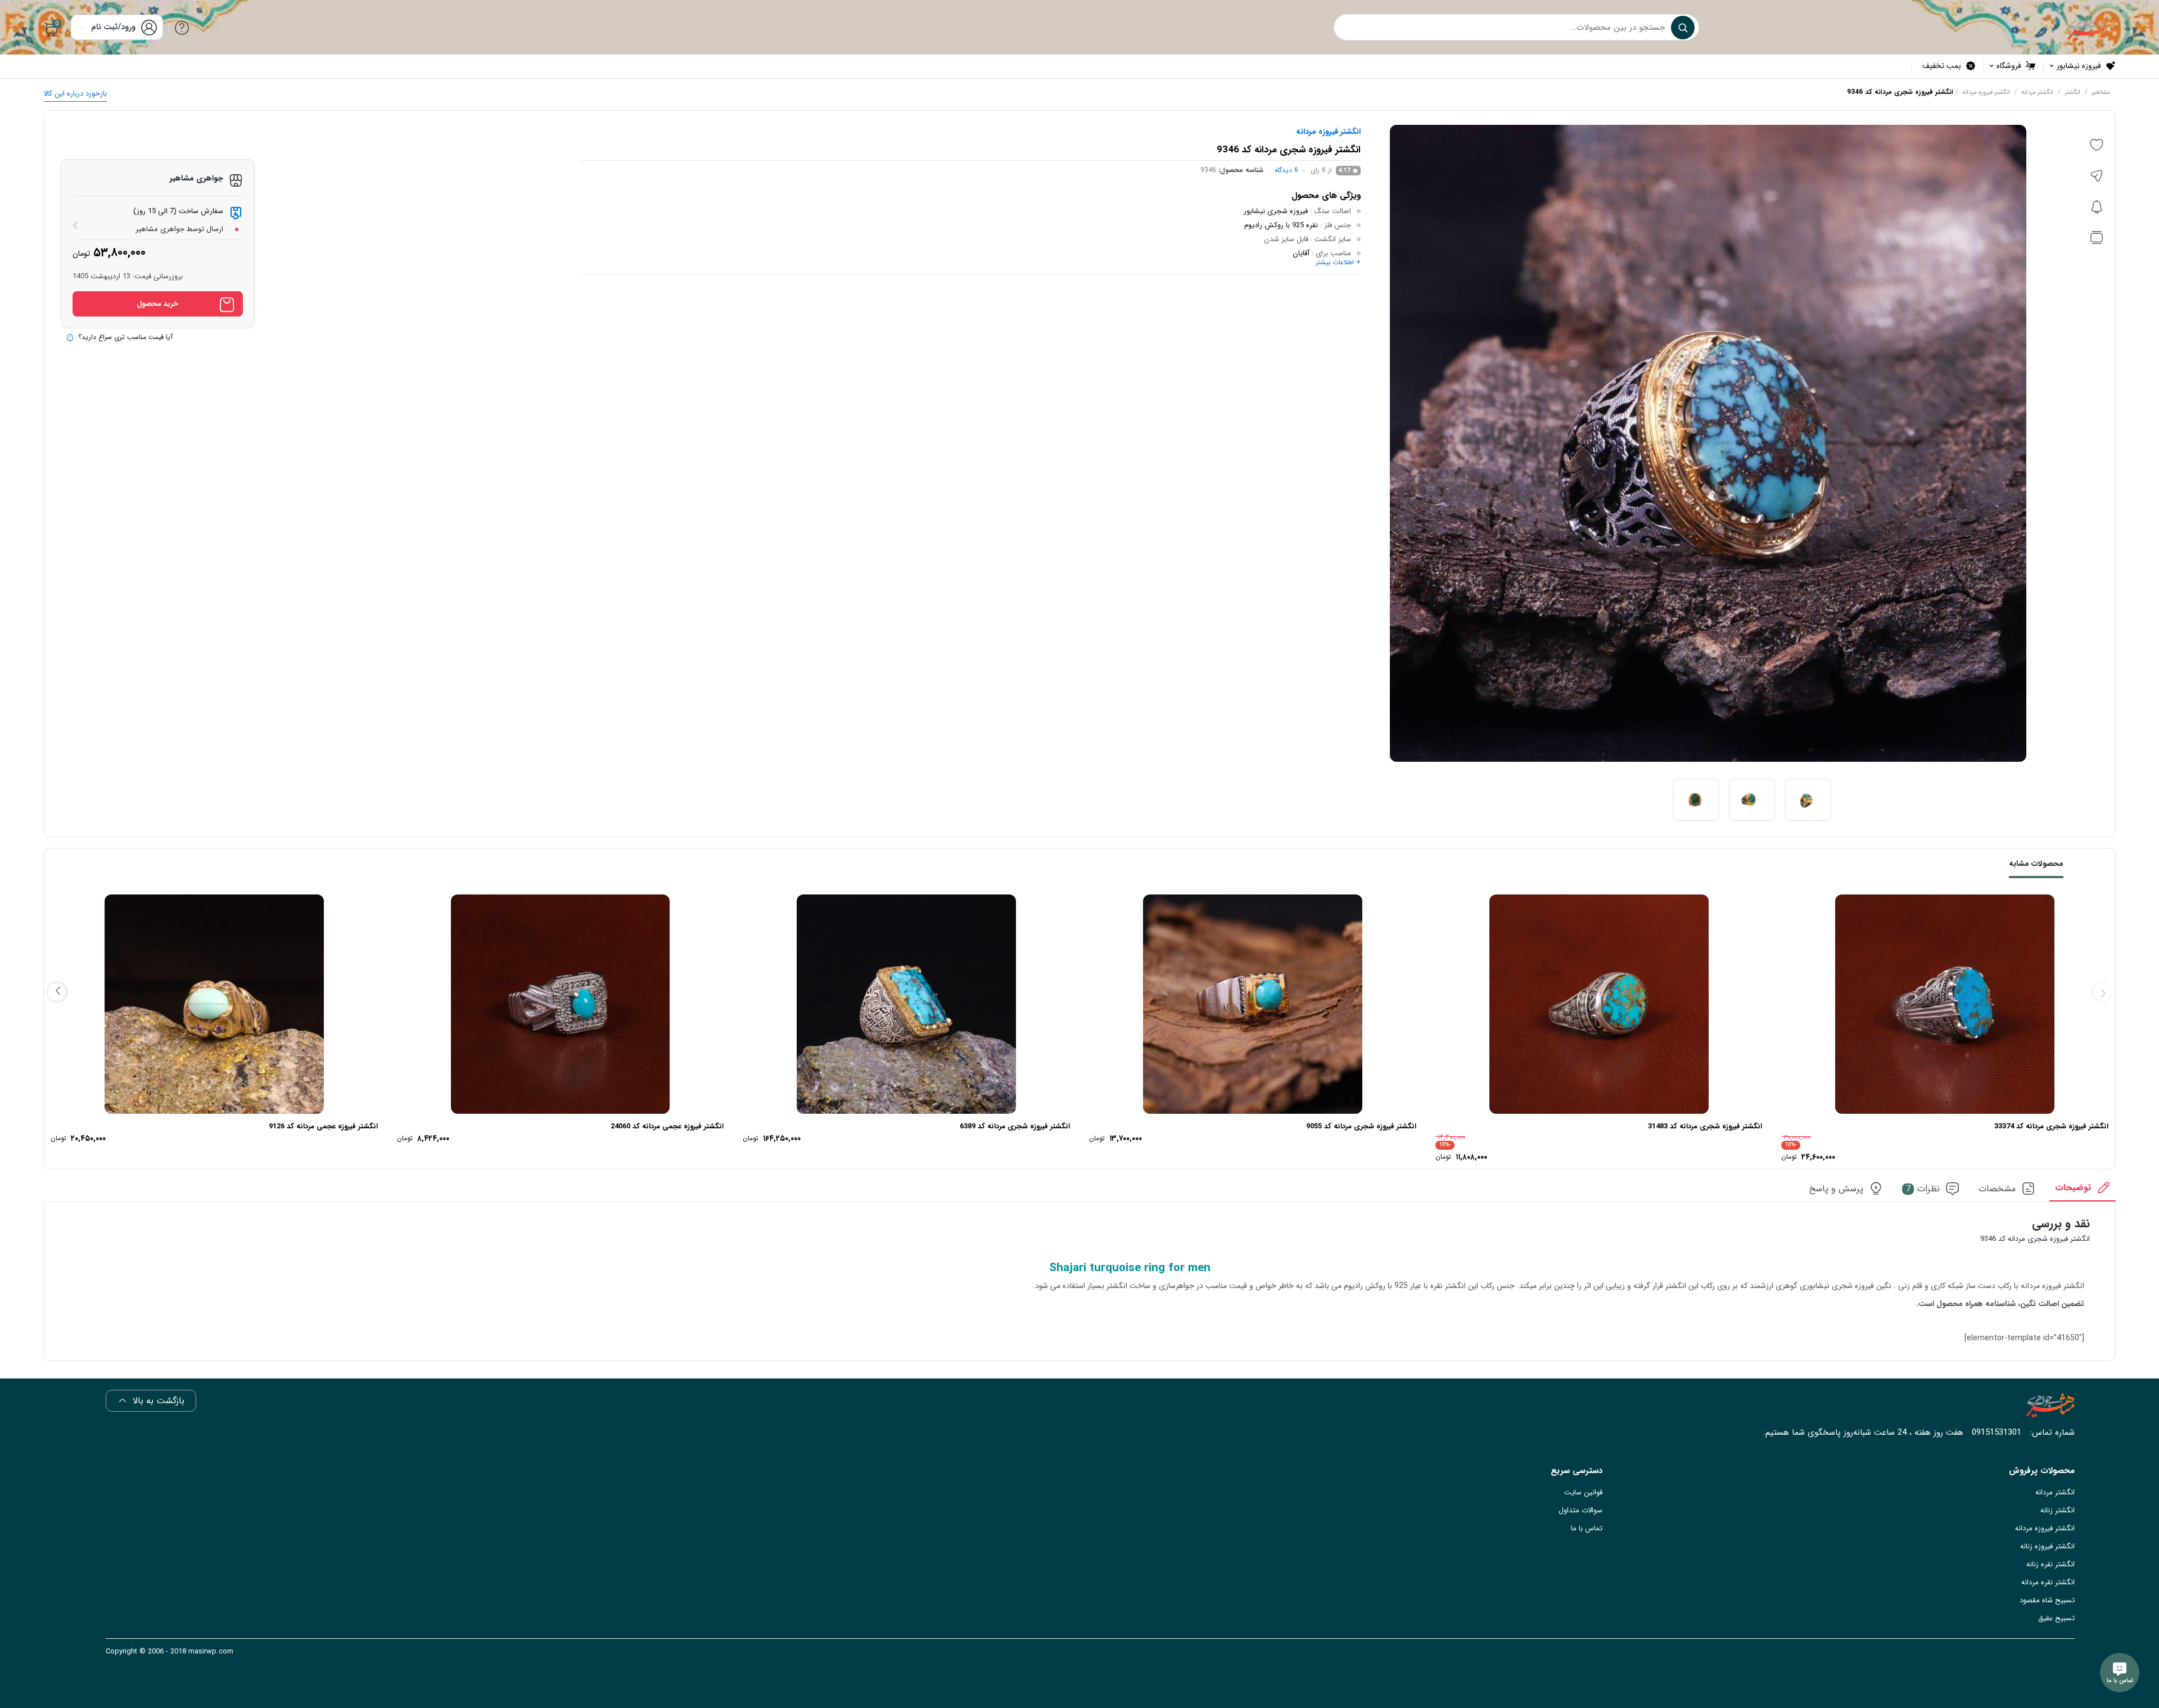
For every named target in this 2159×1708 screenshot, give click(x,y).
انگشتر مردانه (2037, 92)
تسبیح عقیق (2056, 1618)
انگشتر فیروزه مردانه (1986, 92)
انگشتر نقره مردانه (2048, 1582)
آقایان (1301, 253)
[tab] (2083, 1191)
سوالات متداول (1580, 1510)
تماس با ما (1587, 1528)
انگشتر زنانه (2058, 1510)
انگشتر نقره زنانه (2050, 1564)
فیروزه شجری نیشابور (1276, 211)
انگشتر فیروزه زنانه (2047, 1546)
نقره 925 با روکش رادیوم (1281, 225)
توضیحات (2073, 1188)
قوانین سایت (1583, 1492)
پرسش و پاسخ (1836, 1189)
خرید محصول (157, 304)
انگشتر (2072, 92)
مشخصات (1997, 1189)
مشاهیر (2101, 92)
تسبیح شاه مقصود (2047, 1600)
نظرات (1923, 1189)
